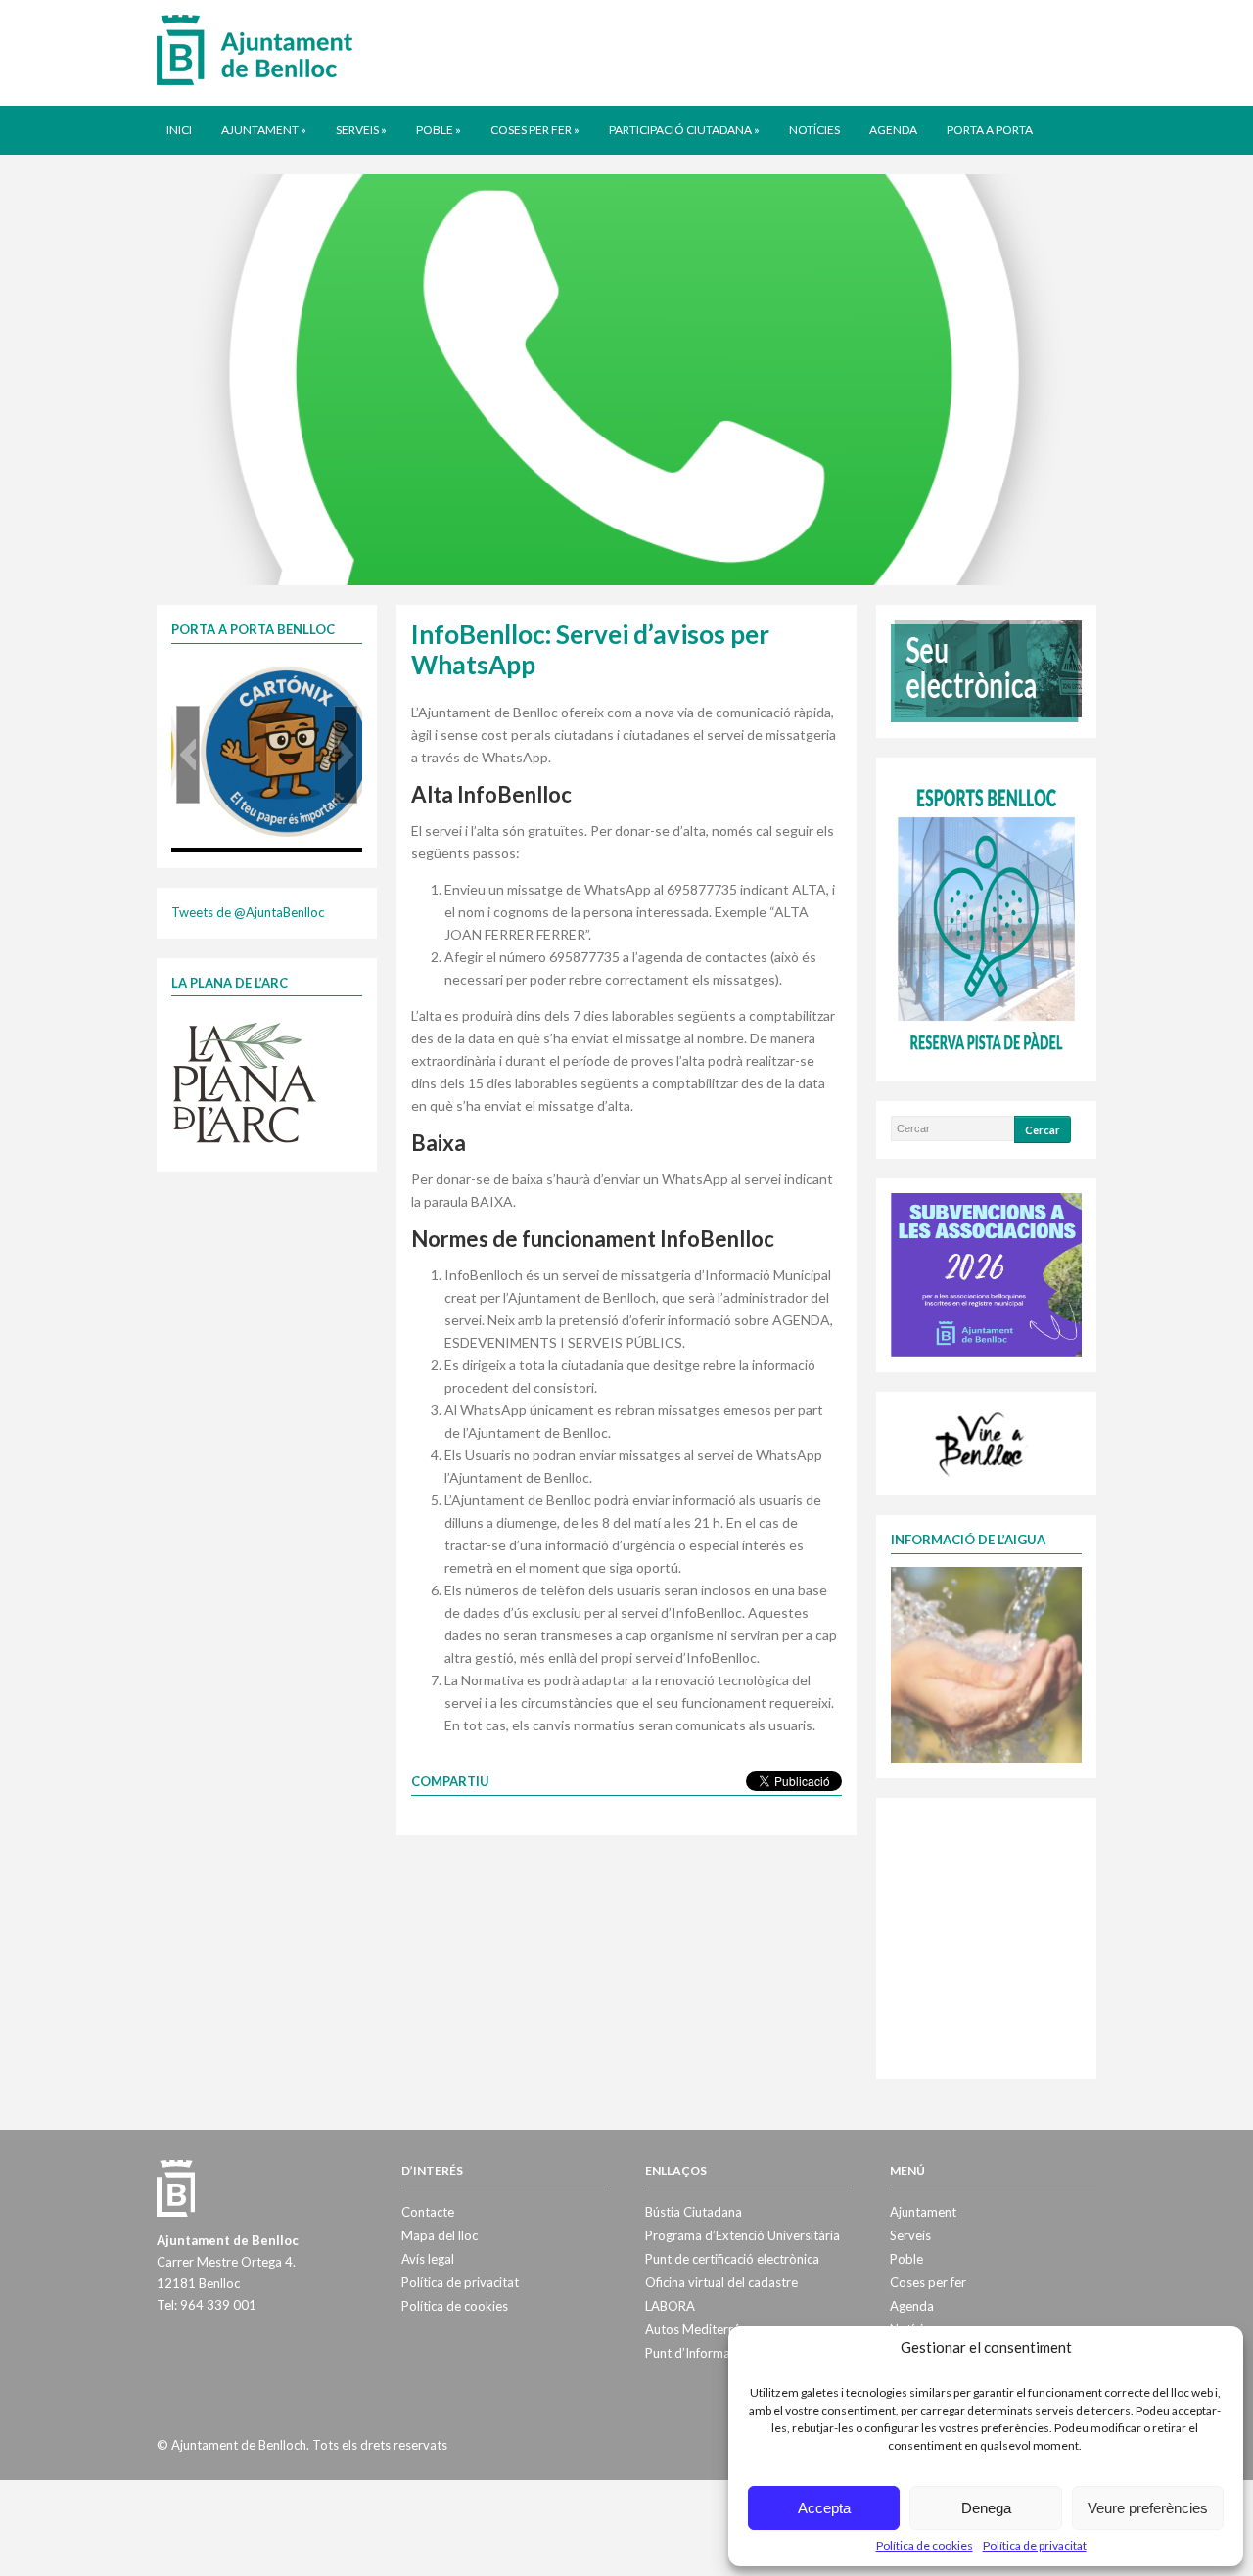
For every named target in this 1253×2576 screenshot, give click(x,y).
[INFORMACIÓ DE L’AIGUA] (986, 1663)
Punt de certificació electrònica (732, 2259)
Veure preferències (1148, 2508)
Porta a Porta (990, 130)
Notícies (814, 130)
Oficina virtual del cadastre (721, 2282)
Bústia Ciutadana (694, 2212)
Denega (986, 2508)
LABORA (670, 2306)
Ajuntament (264, 130)
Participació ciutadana (684, 130)
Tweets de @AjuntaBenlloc (248, 912)
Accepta (824, 2508)
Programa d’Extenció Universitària (743, 2235)
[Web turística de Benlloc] (983, 1442)
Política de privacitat (1035, 2545)
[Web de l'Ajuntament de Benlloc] (255, 49)
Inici (179, 130)
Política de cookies (925, 2545)
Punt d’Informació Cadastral (725, 2353)
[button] (188, 755)
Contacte (428, 2212)
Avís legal (428, 2259)
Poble (439, 130)
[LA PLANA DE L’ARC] (245, 1081)
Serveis (361, 130)
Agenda (893, 130)
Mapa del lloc (440, 2235)
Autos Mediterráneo (703, 2329)
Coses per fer (535, 130)
